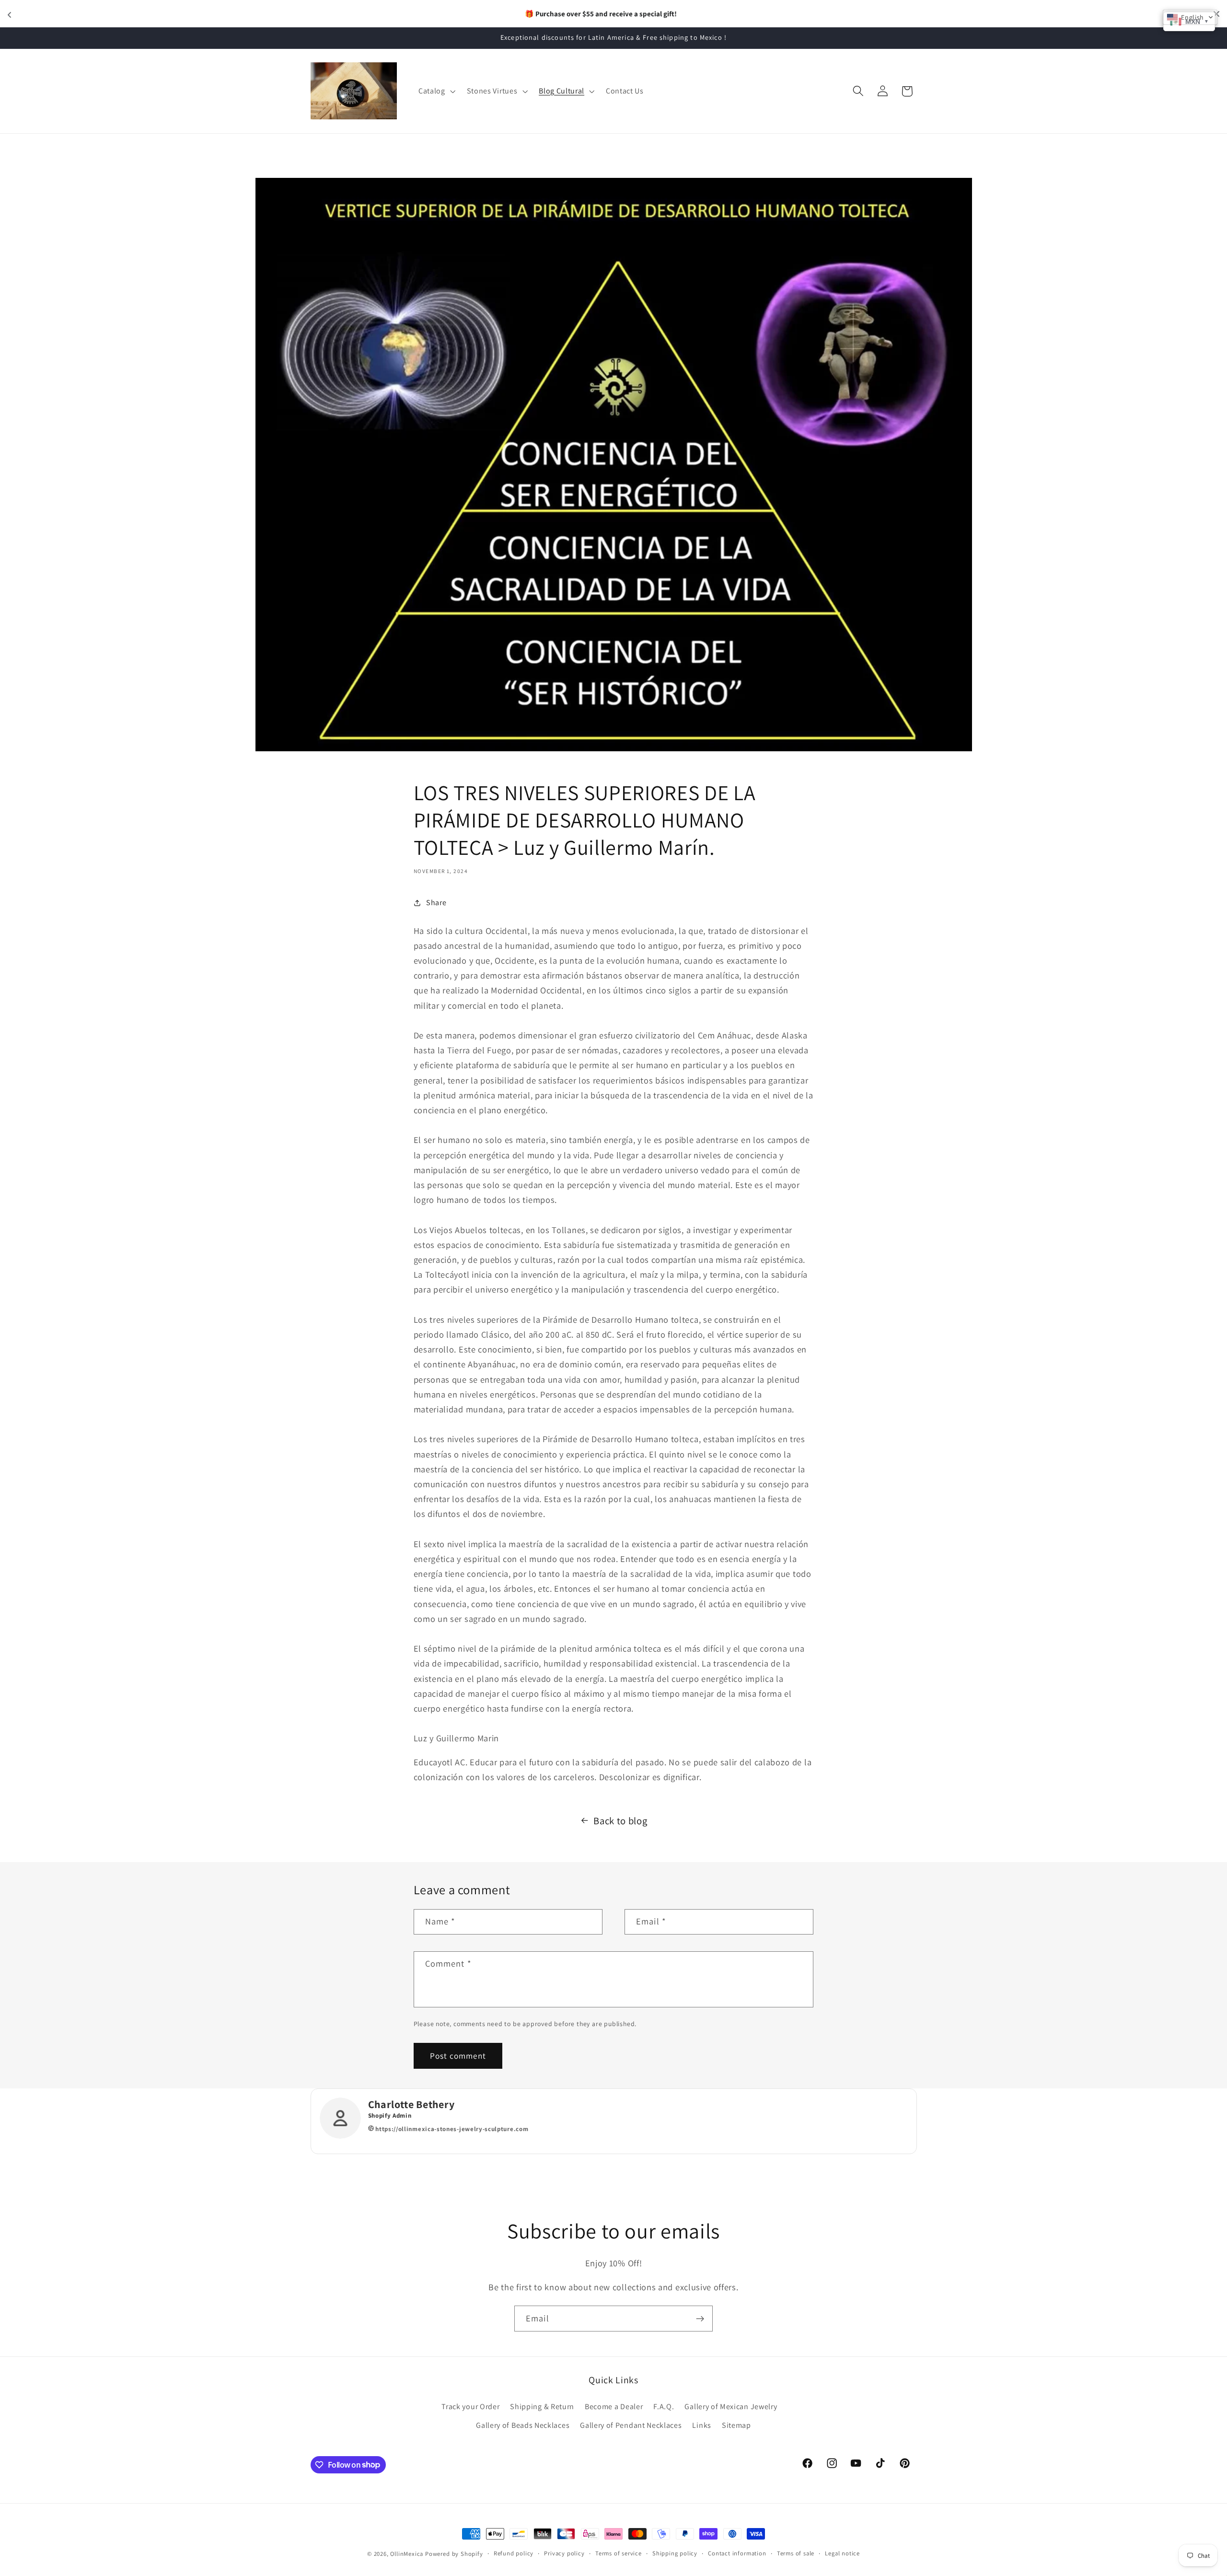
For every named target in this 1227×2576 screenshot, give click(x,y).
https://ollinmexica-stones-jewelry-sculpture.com (451, 2129)
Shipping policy (675, 2553)
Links (701, 2425)
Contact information (737, 2553)
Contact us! (665, 13)
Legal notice (842, 2553)
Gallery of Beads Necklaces (523, 2425)
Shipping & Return (542, 2407)
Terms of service (619, 2553)
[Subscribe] (700, 2319)
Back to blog (620, 1821)
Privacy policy (564, 2553)
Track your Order (470, 2407)
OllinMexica (407, 2554)
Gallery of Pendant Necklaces (631, 2425)
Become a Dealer (614, 2407)
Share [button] (436, 903)
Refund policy (514, 2553)
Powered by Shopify (454, 2554)
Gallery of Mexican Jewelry (731, 2407)
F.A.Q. (664, 2407)
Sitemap (736, 2425)
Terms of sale (796, 2553)
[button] (436, 91)
